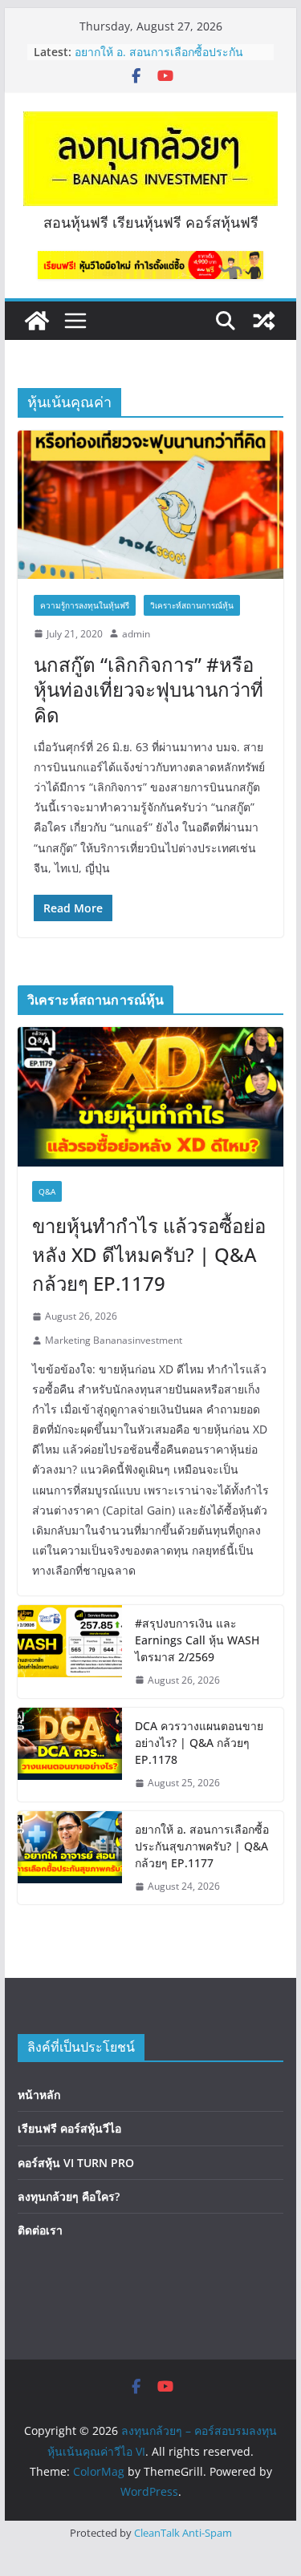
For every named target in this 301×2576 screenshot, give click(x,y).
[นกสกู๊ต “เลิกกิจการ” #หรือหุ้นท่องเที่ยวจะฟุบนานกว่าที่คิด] (151, 505)
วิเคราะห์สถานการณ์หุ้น (192, 605)
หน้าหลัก (39, 2095)
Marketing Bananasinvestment (114, 1340)
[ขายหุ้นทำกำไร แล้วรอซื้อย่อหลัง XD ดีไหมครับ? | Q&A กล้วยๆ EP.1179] (151, 1097)
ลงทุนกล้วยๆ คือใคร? (69, 2196)
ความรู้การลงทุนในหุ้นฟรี (85, 605)
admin (136, 634)
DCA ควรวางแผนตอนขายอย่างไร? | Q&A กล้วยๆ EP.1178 (199, 1743)
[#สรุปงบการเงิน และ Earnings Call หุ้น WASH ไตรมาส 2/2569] (70, 1652)
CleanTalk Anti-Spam (183, 2533)
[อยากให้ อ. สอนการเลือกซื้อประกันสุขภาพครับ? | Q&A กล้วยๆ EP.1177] (70, 1858)
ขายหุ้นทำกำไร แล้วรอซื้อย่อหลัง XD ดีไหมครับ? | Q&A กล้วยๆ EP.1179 (149, 1254)
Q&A (47, 1191)
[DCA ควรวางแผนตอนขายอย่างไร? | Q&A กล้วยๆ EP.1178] (70, 1755)
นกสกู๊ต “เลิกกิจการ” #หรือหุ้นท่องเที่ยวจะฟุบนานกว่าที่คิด (148, 689)
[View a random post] (264, 321)
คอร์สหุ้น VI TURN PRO (76, 2163)
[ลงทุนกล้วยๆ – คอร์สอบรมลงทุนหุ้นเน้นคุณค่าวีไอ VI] (37, 321)
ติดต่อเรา (40, 2230)
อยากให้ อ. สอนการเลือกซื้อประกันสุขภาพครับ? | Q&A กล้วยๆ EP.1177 (165, 60)
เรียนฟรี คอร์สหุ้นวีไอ (69, 2128)
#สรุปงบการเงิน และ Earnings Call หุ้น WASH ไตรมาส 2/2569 (197, 1640)
